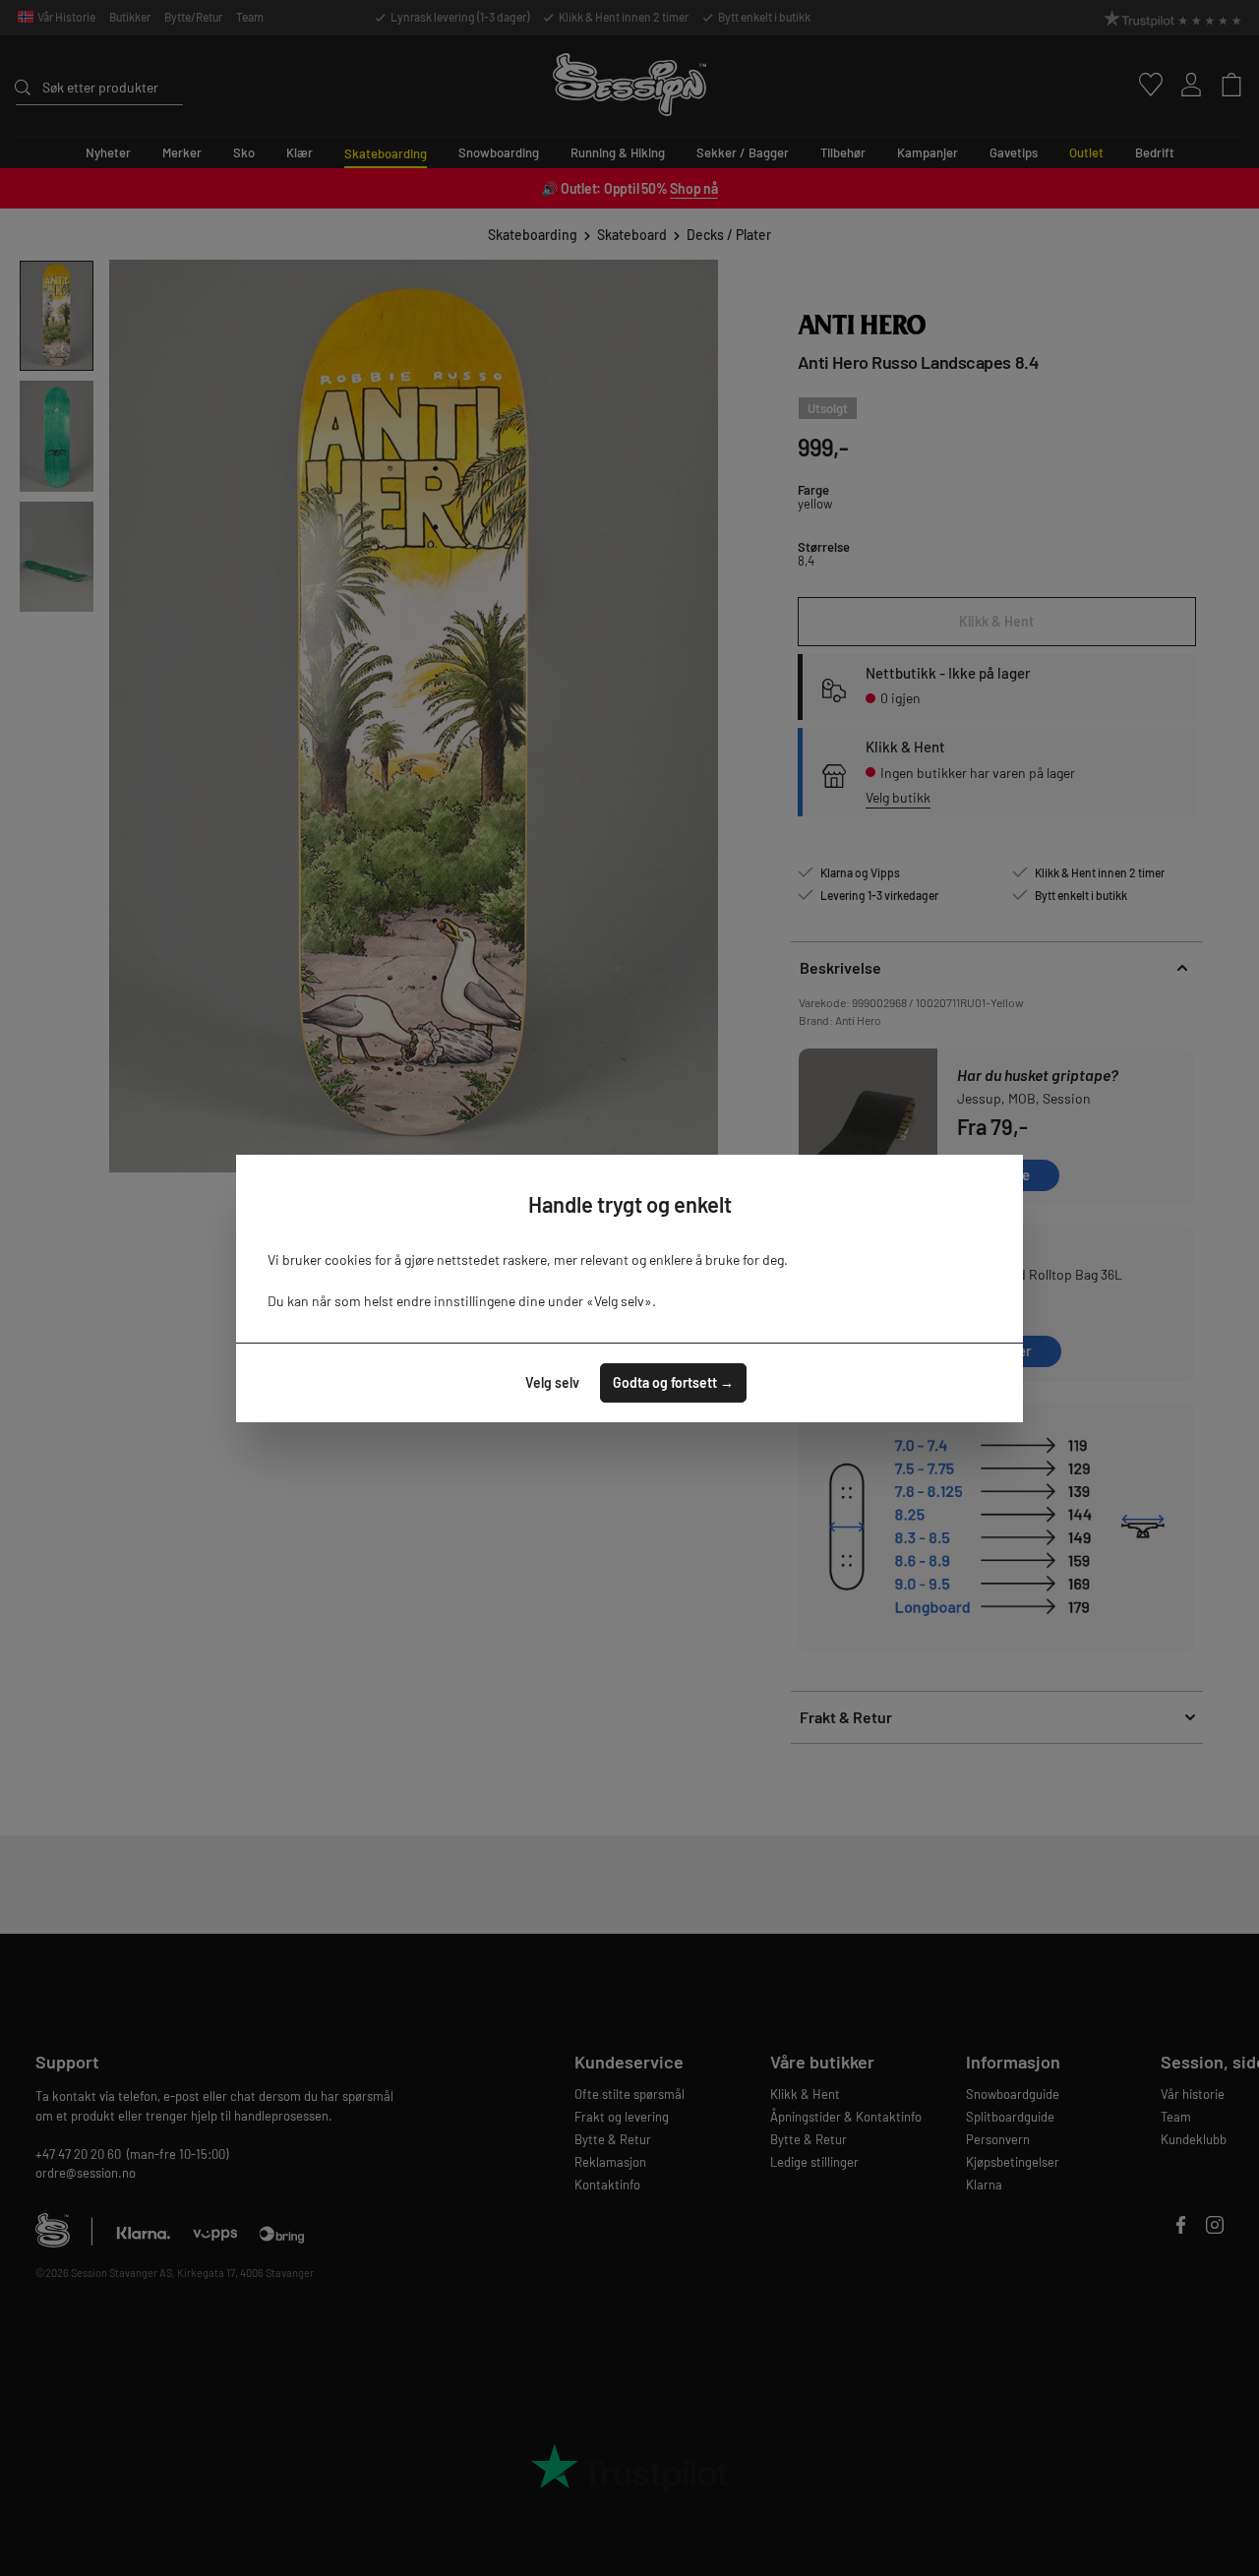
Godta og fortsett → (673, 1382)
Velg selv (552, 1382)
